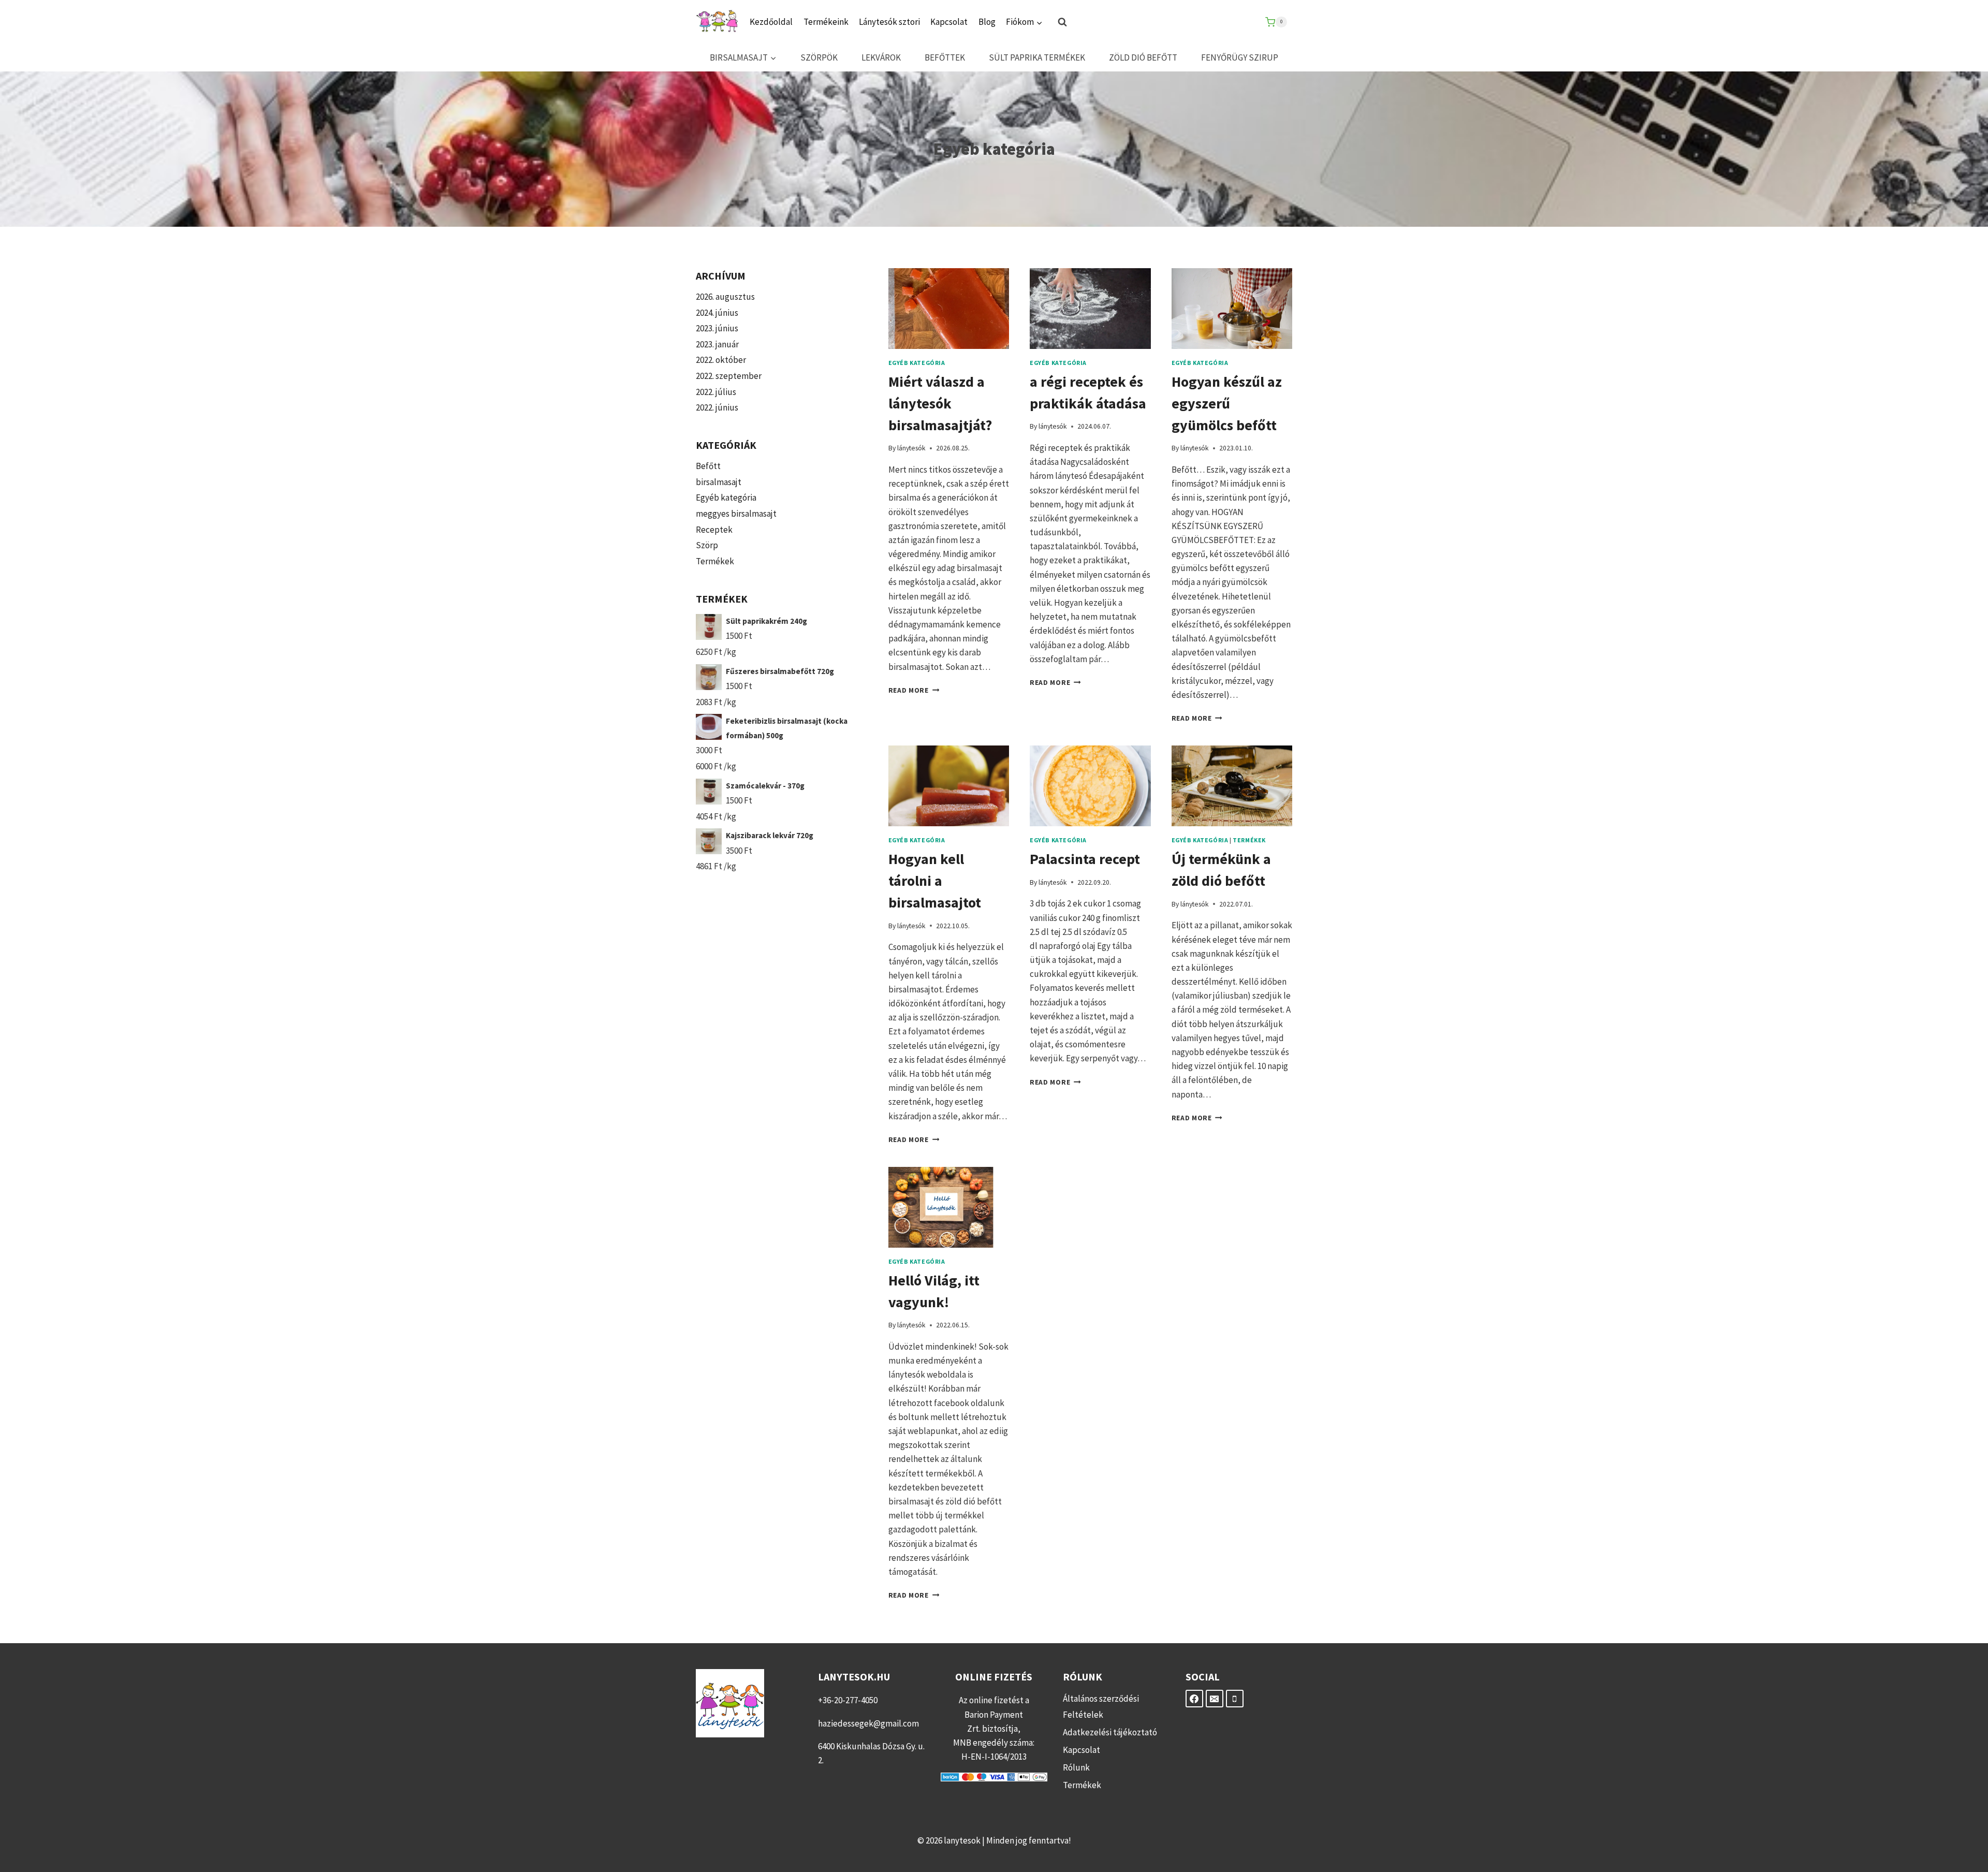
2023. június (717, 328)
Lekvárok (881, 57)
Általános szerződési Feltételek (1101, 1707)
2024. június (717, 313)
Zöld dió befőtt (1143, 57)
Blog (987, 22)
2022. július (716, 392)
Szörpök (819, 57)
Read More (914, 690)
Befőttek (945, 57)
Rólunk (1076, 1767)
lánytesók (911, 448)
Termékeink (826, 22)
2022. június (717, 407)
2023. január (717, 344)
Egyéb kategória (917, 363)
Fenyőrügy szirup (1240, 57)
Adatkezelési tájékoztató (1110, 1732)
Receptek (714, 530)
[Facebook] (1194, 1699)
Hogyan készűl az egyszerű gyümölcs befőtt (1227, 403)
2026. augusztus (725, 297)
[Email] (1215, 1699)
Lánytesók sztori (889, 22)
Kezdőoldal (771, 22)
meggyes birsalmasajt (736, 514)
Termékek (1249, 840)
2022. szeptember (729, 376)
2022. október (721, 360)
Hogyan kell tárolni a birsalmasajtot (935, 881)
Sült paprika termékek (1037, 57)
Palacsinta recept (1085, 859)
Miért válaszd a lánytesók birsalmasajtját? (940, 403)
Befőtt (708, 466)
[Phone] (1235, 1699)
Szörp (707, 545)
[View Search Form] (1062, 22)
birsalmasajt (719, 482)
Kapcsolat (949, 22)
